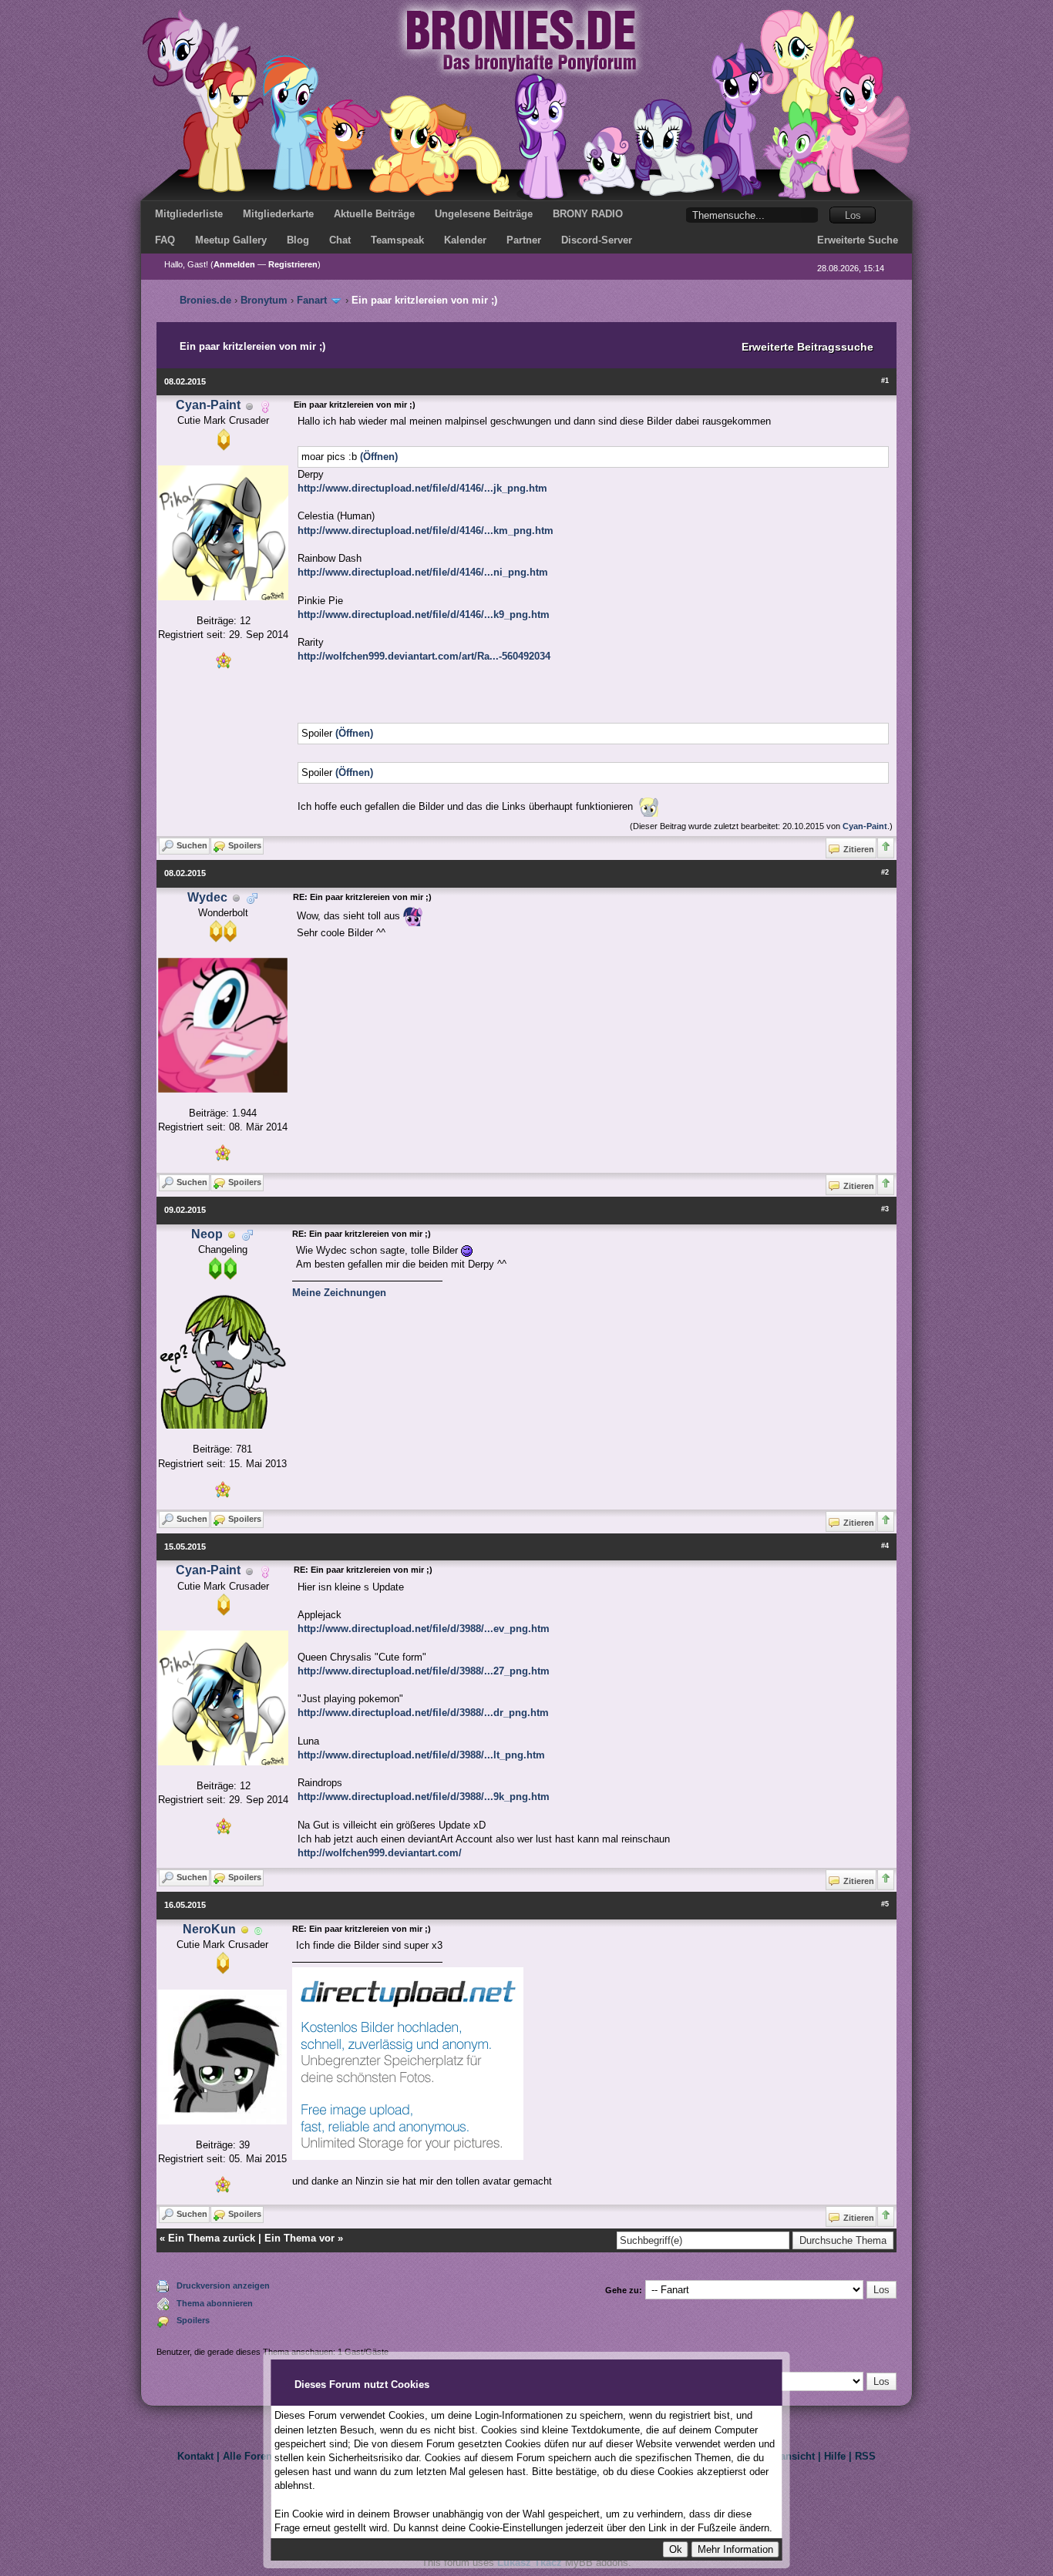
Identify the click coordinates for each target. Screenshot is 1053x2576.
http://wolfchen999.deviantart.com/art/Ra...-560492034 (424, 656)
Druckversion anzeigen (223, 2285)
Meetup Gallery (231, 240)
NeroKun (209, 1929)
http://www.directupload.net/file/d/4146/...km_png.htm (426, 531)
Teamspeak (397, 240)
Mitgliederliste (189, 214)
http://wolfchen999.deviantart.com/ (380, 1853)
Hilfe (835, 2456)
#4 (885, 1546)
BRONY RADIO (588, 214)
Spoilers (193, 2320)
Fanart (312, 300)
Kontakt (195, 2456)
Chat (340, 240)
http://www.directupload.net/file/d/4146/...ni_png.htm (423, 572)
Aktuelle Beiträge (374, 214)
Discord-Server (597, 240)
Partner (524, 240)
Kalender (465, 240)
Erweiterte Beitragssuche (807, 347)
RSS (865, 2456)
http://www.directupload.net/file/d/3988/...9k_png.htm (424, 1797)
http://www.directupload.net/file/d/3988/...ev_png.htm (424, 1629)
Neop (207, 1234)
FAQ (165, 240)
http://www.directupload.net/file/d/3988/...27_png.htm (424, 1671)
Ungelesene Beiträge (484, 214)
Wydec (207, 897)
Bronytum (264, 300)
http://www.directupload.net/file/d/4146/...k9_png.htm (424, 615)
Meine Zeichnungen (339, 1293)
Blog (298, 240)
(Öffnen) (379, 457)
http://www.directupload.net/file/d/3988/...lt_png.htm (421, 1755)
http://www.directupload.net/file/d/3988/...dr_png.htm (423, 1713)
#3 (885, 1209)
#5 (885, 1904)
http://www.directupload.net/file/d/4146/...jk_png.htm (422, 488)
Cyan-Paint (208, 405)
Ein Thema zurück (212, 2238)
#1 (885, 381)
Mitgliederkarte (278, 214)
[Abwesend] (232, 1235)
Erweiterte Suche (858, 240)
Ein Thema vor (299, 2238)
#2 (885, 872)
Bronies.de (205, 300)
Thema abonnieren (215, 2303)
